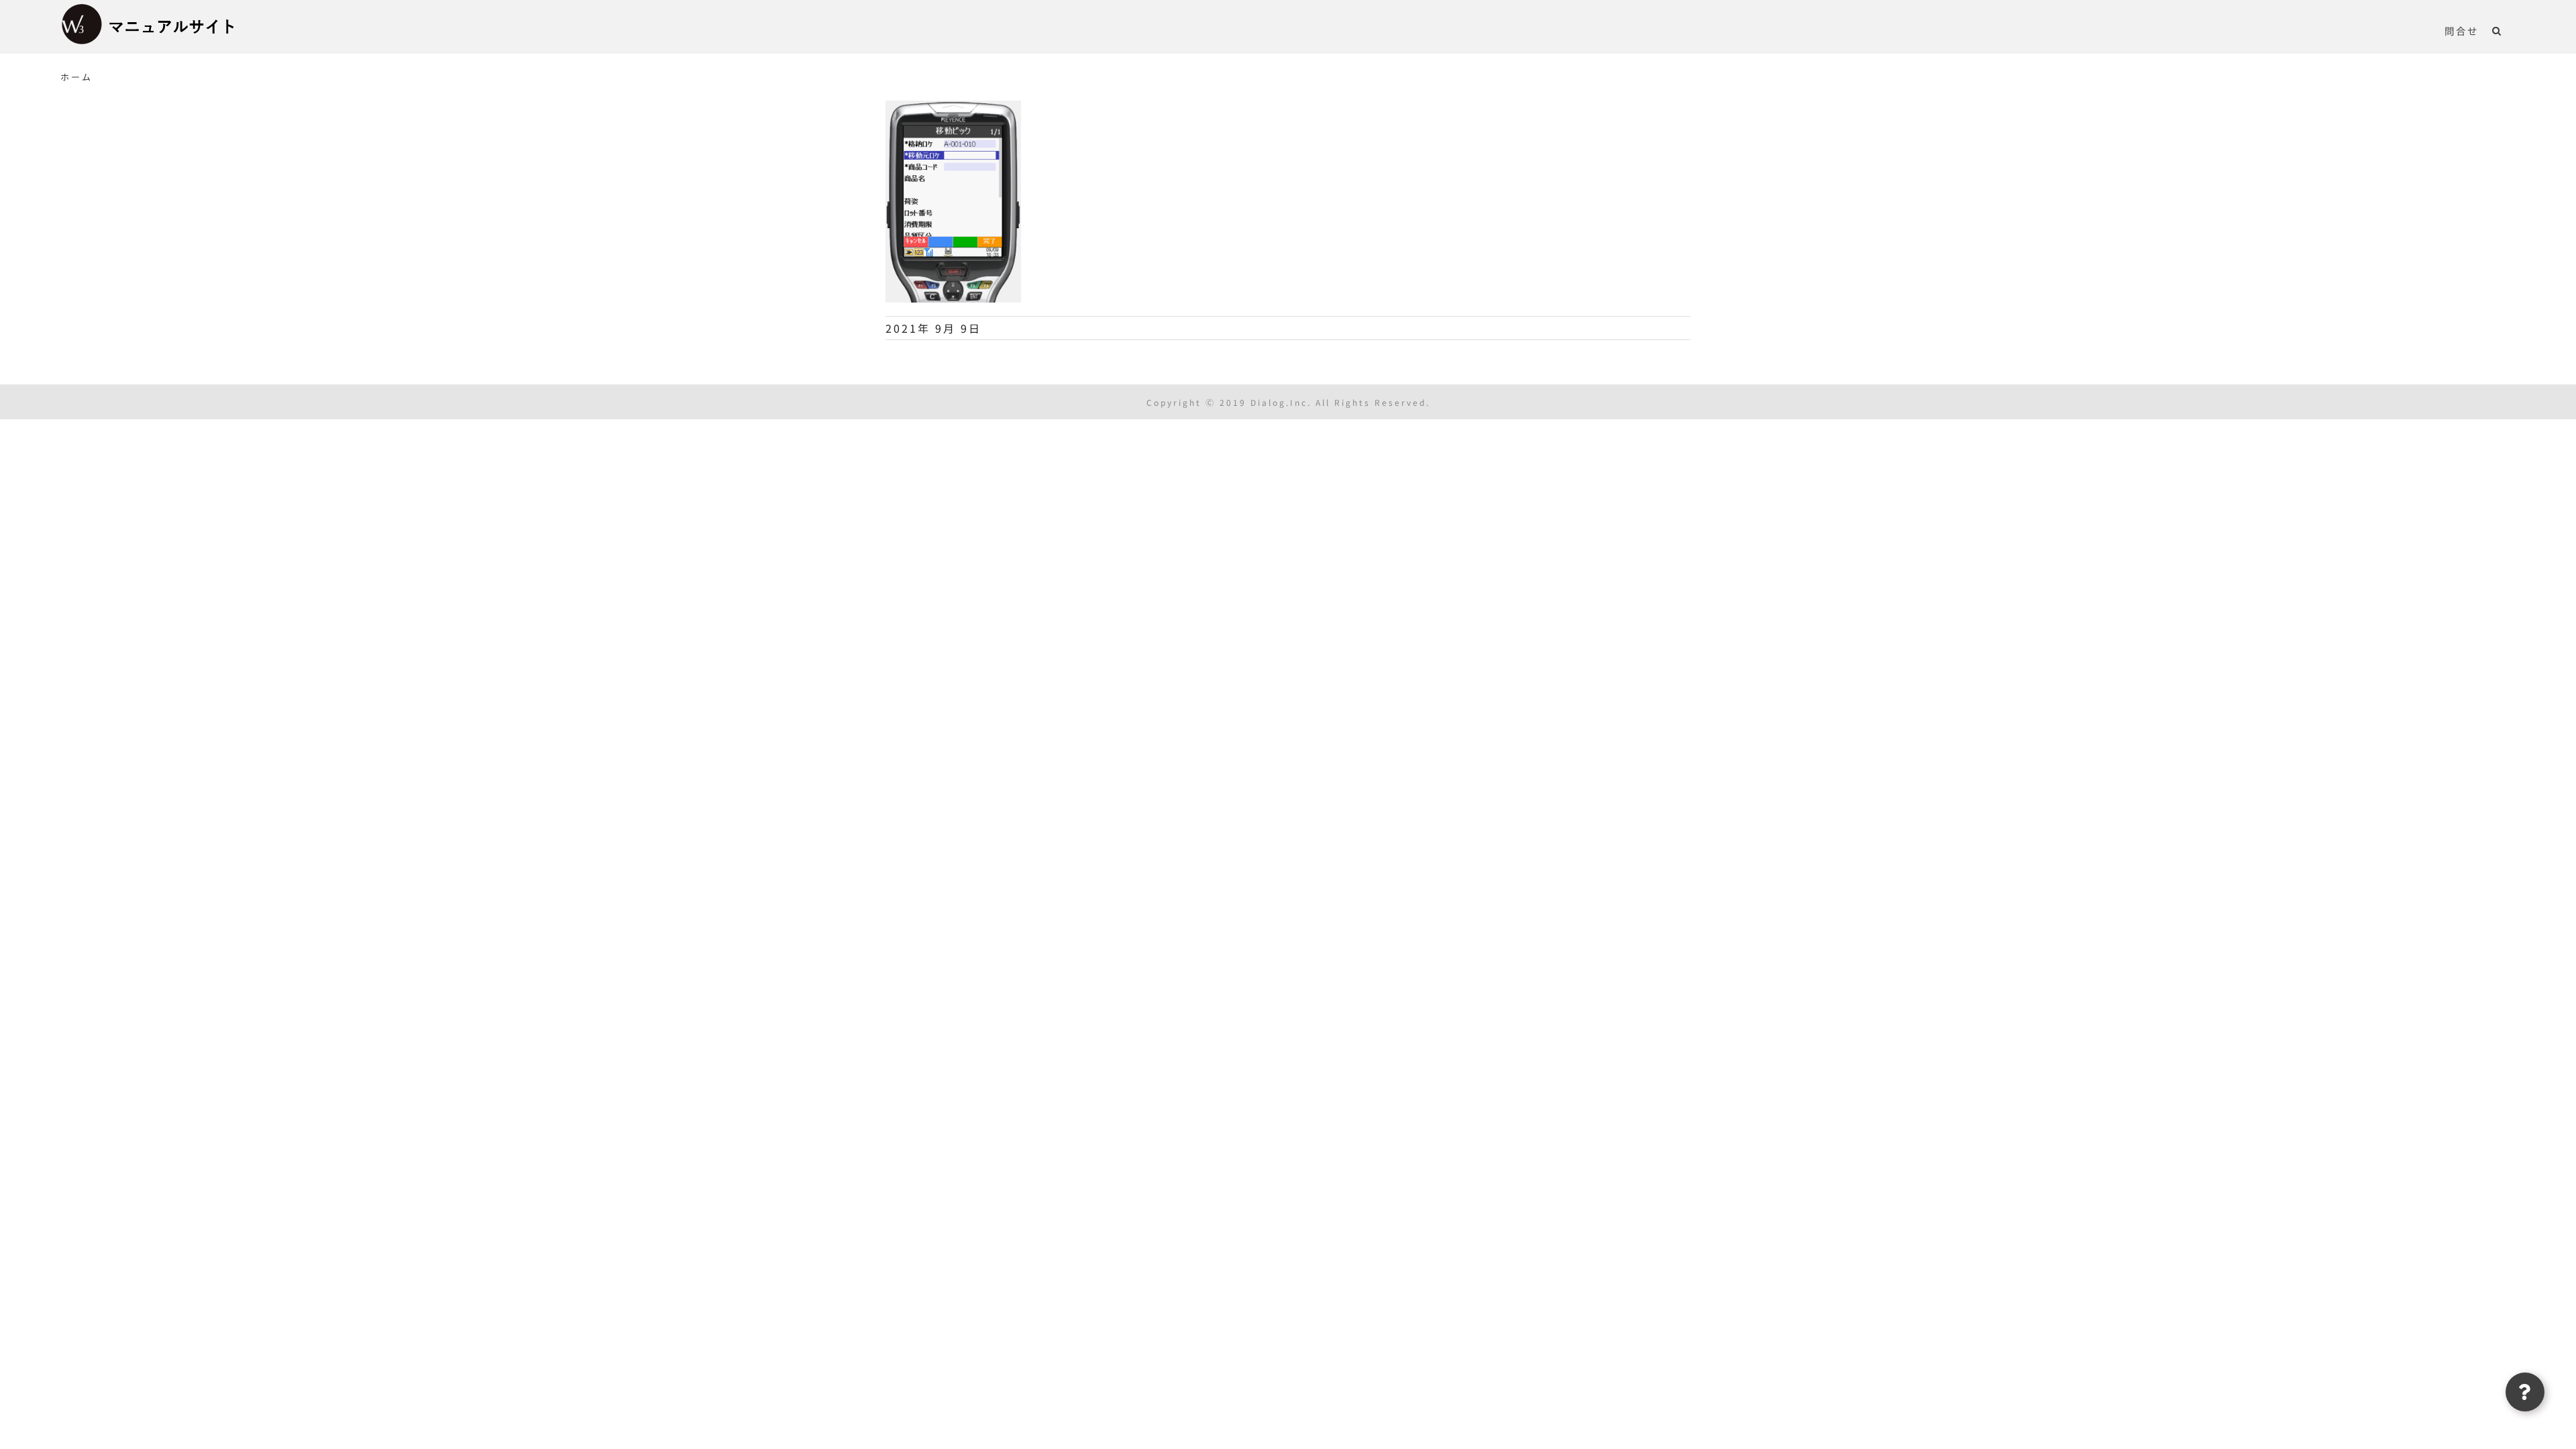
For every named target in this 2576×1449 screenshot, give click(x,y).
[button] (2497, 30)
